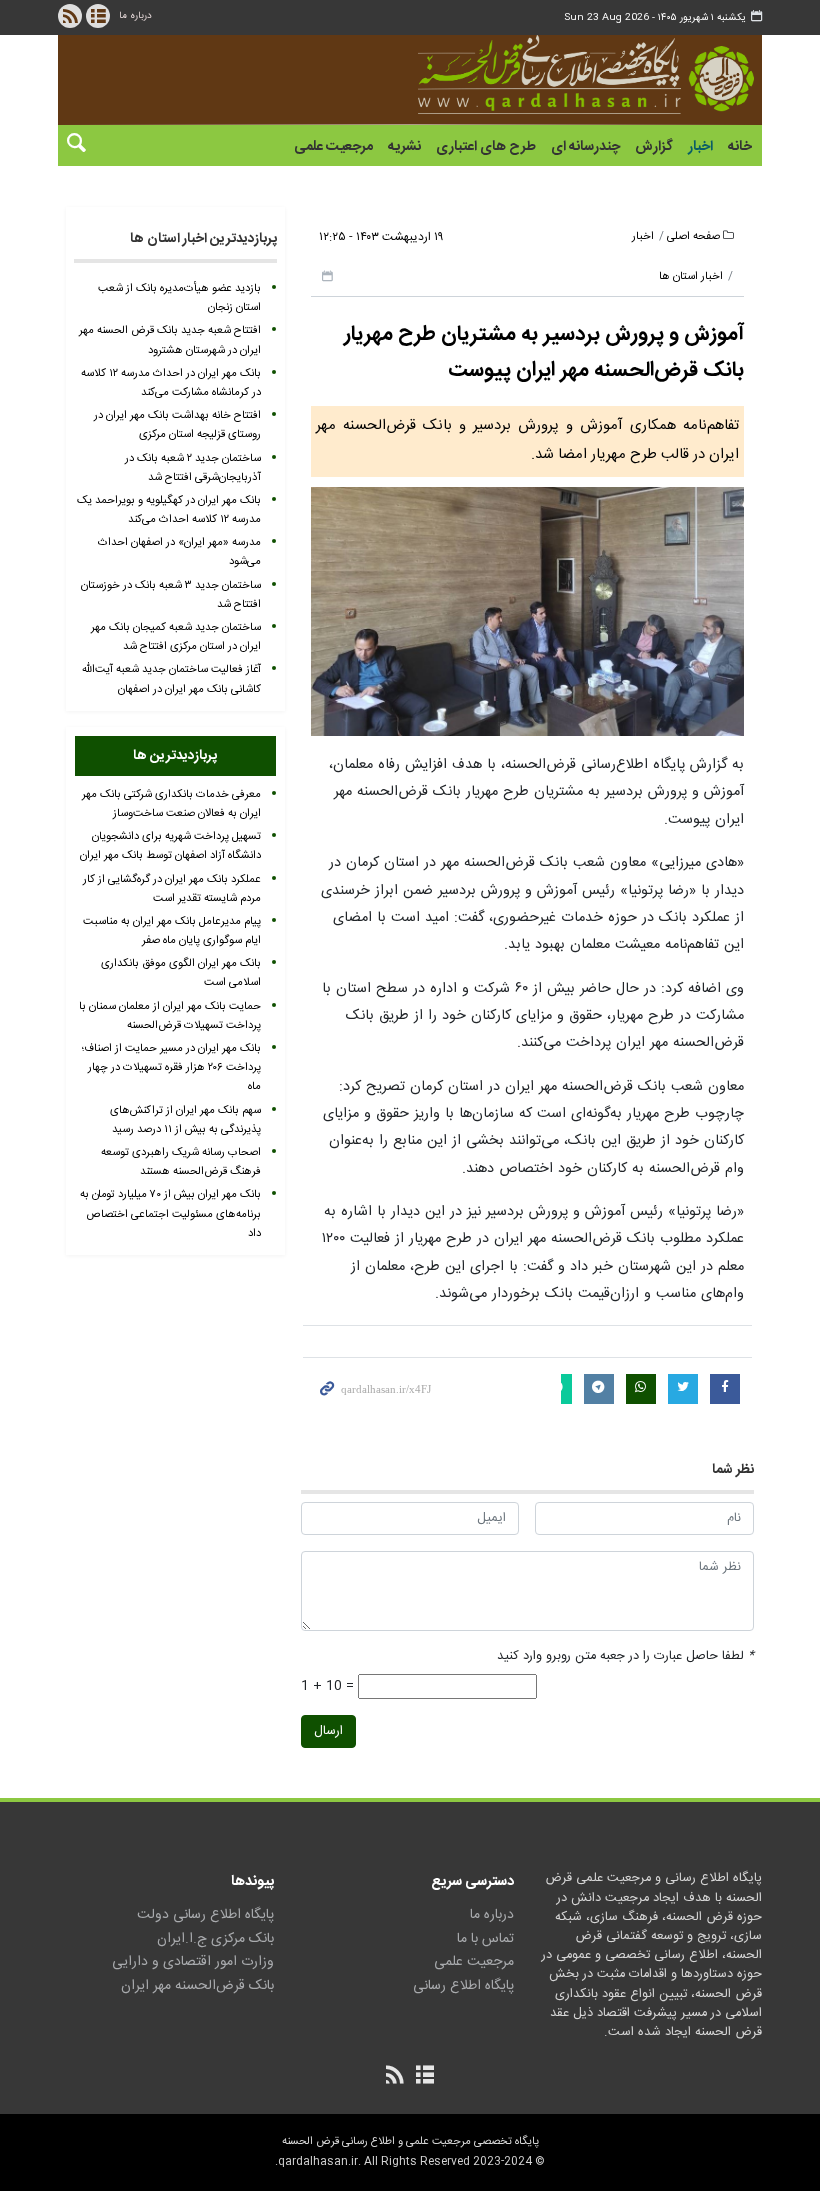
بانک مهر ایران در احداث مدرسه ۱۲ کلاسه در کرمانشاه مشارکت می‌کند (171, 383)
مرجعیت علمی (333, 147)
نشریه (404, 147)
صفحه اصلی (693, 236)
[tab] (175, 756)
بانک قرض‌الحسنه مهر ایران (197, 1986)
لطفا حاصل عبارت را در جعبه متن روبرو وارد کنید (625, 1656)
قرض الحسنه (586, 75)
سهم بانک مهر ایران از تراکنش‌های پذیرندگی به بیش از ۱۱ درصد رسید (185, 1120)
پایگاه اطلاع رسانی (463, 1986)
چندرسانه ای (585, 147)
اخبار (700, 147)
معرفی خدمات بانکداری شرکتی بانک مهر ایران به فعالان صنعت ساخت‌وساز (171, 804)
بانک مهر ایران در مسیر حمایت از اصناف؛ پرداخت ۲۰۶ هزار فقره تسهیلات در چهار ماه (171, 1067)
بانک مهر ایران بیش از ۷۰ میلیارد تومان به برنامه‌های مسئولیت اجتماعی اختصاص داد (170, 1213)
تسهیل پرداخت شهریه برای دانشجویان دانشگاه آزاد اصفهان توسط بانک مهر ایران (170, 846)
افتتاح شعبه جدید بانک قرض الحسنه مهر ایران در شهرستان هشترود (170, 340)
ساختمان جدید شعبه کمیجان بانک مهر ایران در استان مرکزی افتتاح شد (176, 637)
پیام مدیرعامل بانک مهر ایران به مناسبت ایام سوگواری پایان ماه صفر (172, 931)
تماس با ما (485, 1939)
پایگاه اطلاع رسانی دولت (205, 1915)
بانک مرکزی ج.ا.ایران (215, 1939)
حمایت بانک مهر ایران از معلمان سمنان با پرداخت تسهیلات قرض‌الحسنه (170, 1016)
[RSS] (70, 16)
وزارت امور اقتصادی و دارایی (193, 1962)
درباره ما (135, 16)
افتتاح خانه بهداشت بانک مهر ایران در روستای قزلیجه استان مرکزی (177, 425)
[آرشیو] (98, 16)
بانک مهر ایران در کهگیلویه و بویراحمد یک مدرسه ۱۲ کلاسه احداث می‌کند (169, 510)
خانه (740, 147)
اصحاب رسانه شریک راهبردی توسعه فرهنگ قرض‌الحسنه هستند (181, 1162)
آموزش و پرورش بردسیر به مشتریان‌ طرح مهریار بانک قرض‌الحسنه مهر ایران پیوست (544, 352)
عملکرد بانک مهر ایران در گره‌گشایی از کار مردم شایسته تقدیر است (172, 889)
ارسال (328, 1731)
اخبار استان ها (691, 276)
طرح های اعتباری (486, 147)
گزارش (654, 147)
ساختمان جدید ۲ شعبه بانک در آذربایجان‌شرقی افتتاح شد (193, 468)
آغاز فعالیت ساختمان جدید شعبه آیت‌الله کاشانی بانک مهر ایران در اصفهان (171, 679)
